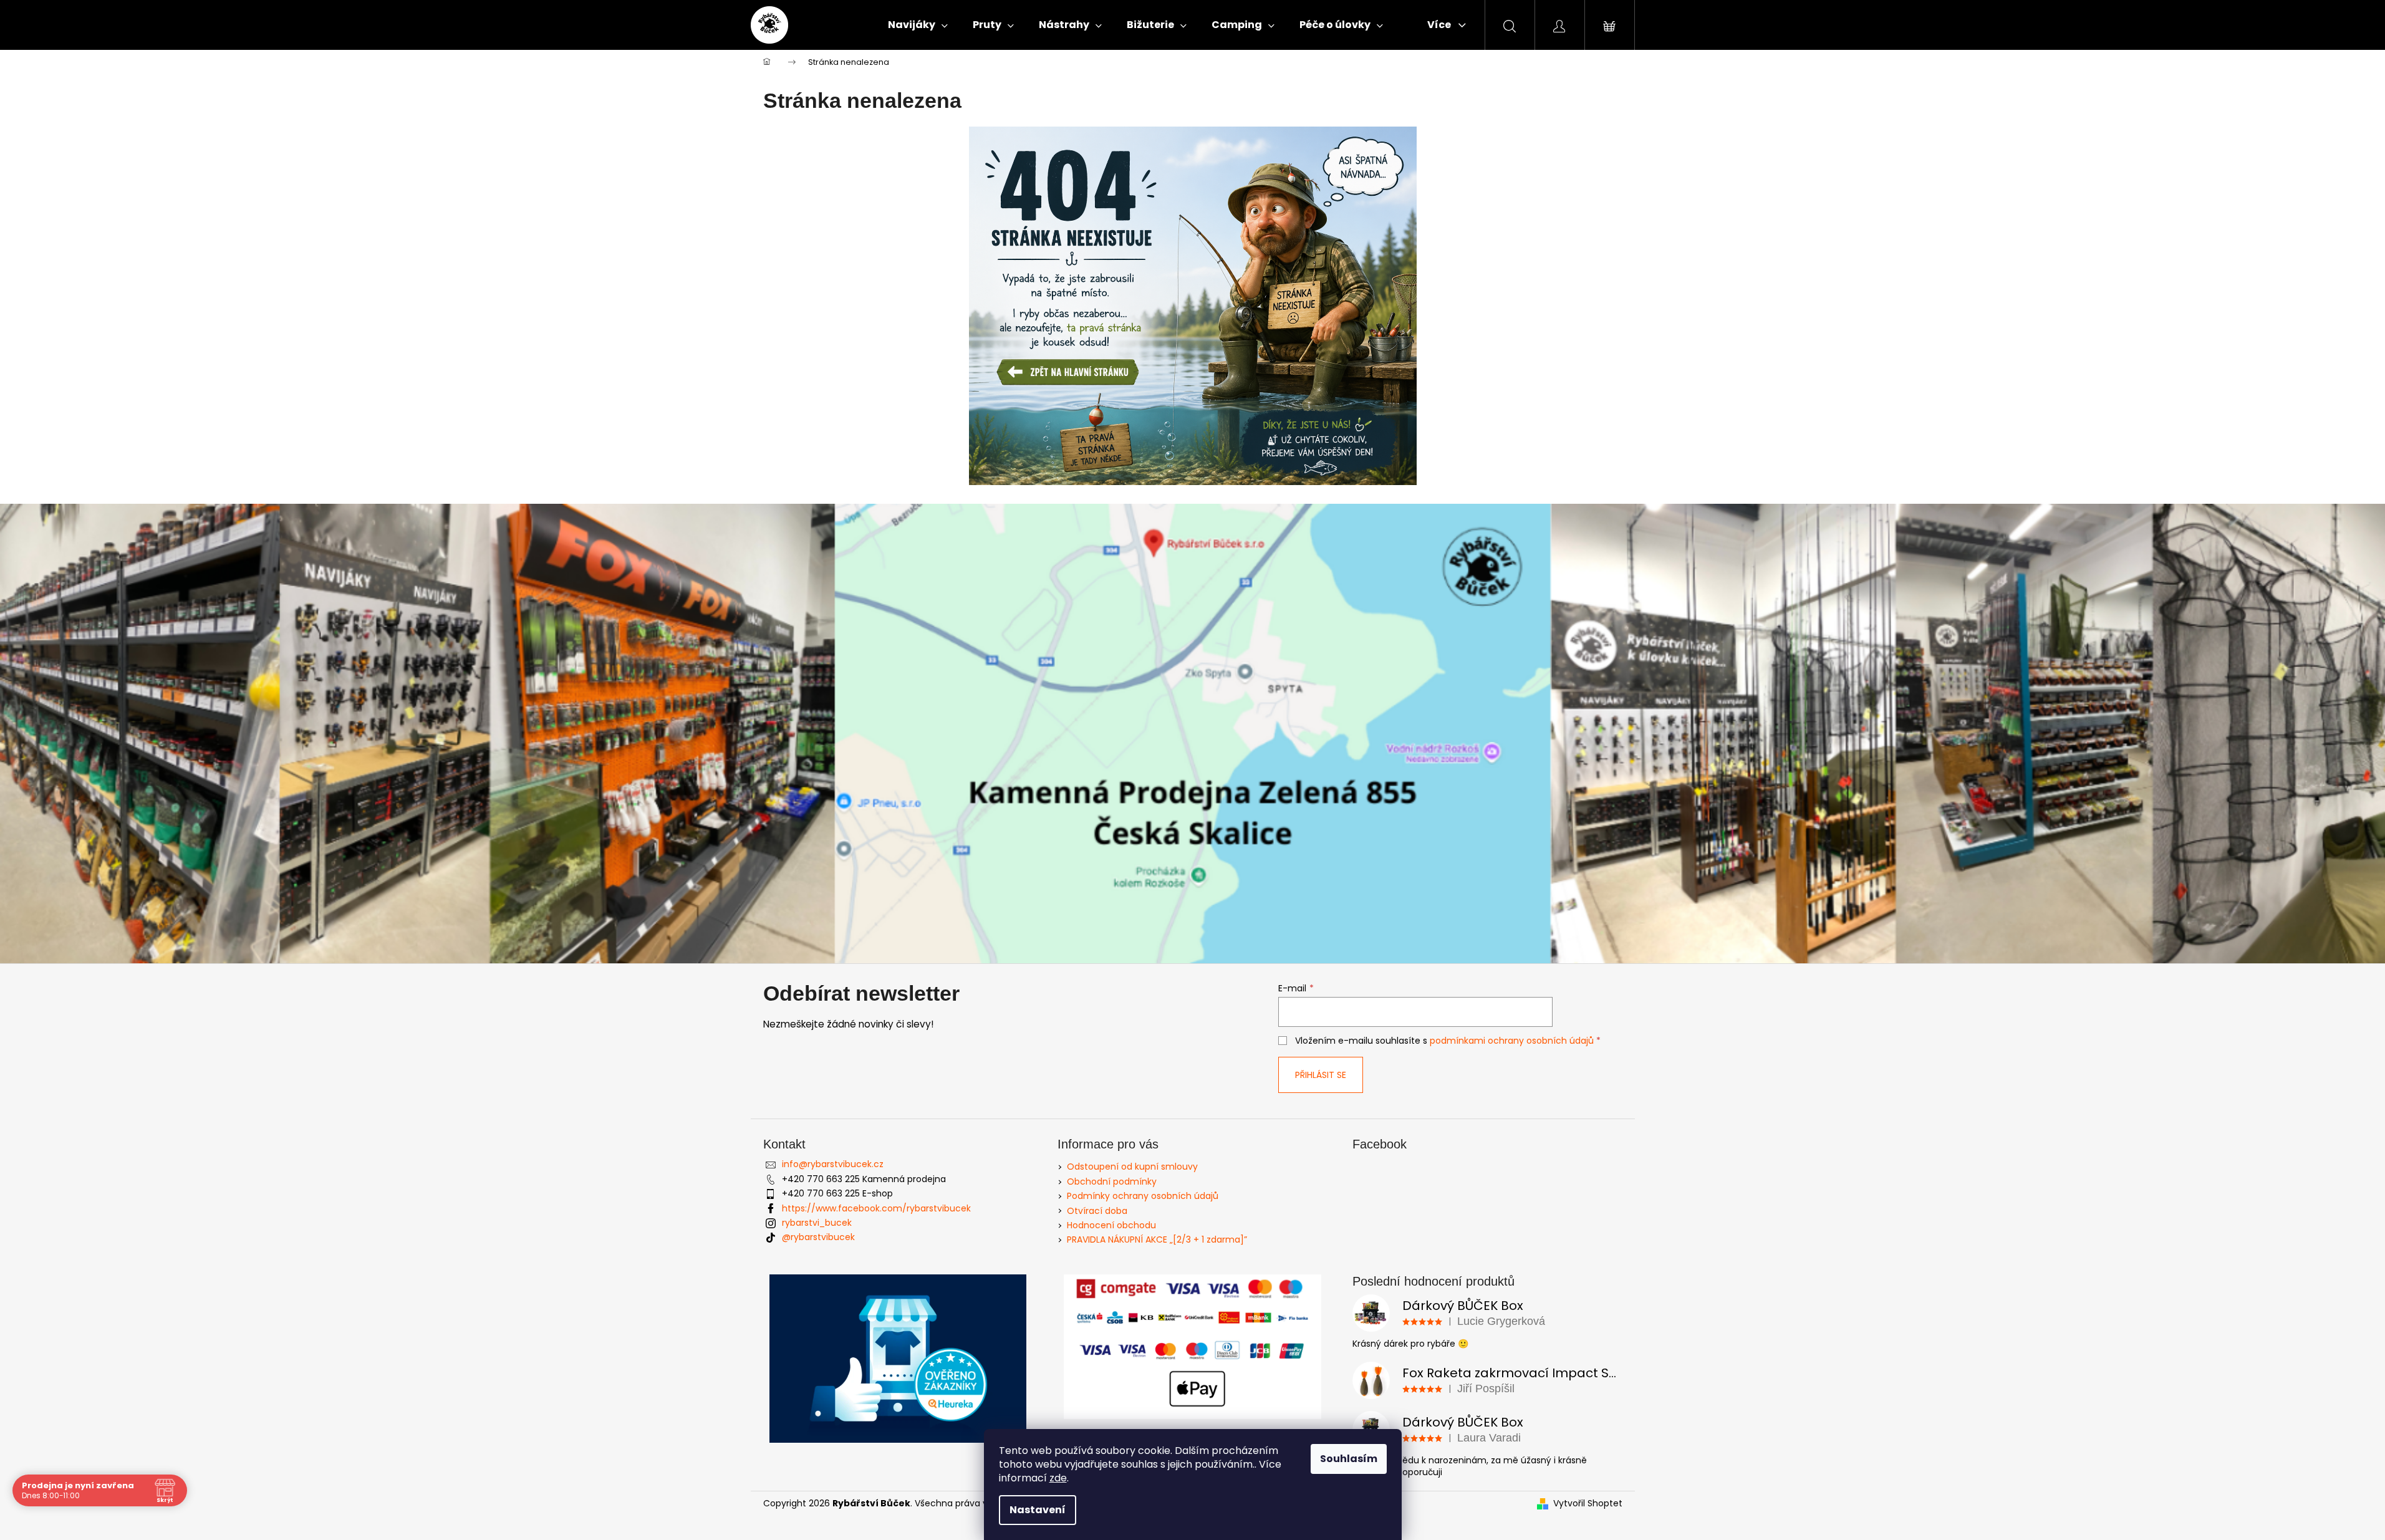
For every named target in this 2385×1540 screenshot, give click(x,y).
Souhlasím (1349, 1459)
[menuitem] (918, 25)
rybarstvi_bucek (817, 1223)
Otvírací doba (1097, 1211)
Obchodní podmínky (1112, 1181)
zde (1058, 1478)
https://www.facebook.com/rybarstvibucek (876, 1208)
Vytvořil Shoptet (1588, 1504)
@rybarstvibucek (818, 1237)
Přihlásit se (1321, 1075)
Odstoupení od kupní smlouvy (1132, 1167)
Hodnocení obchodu (1111, 1225)
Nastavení (1038, 1510)
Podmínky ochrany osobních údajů (1143, 1196)
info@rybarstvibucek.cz (833, 1164)
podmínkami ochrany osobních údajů (1512, 1041)
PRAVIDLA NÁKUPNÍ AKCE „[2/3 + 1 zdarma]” (1157, 1239)
